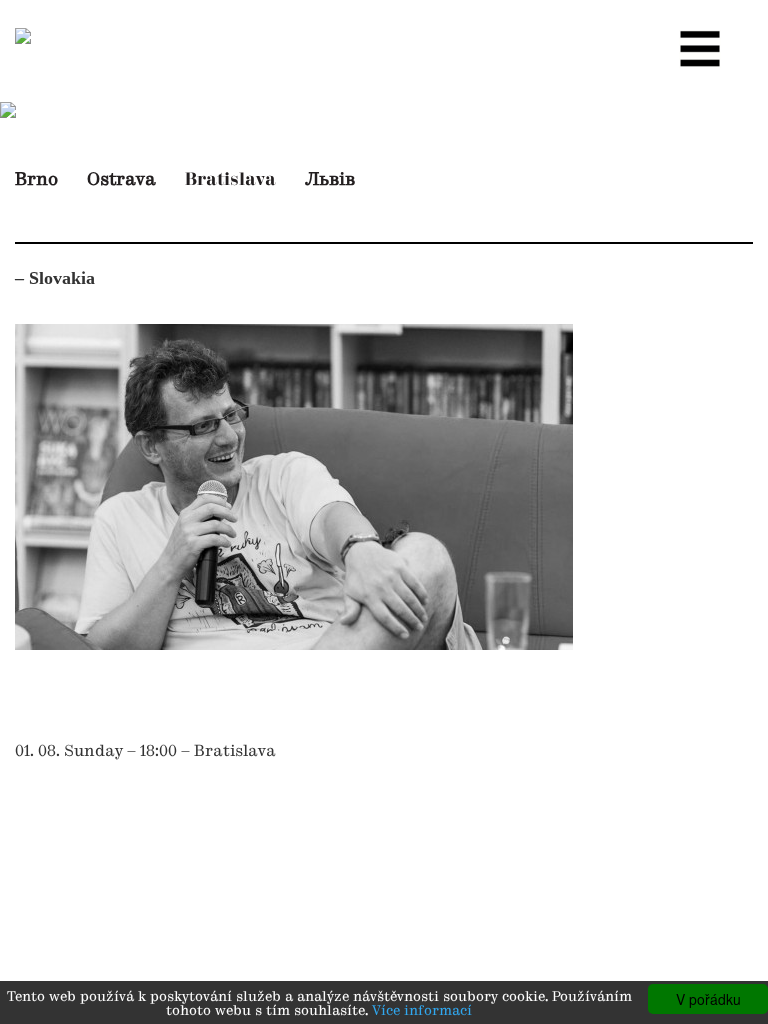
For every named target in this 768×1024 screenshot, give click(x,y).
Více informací (422, 1011)
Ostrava (121, 180)
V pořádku (708, 999)
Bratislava (230, 179)
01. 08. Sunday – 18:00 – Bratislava (145, 752)
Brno (36, 180)
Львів (330, 180)
